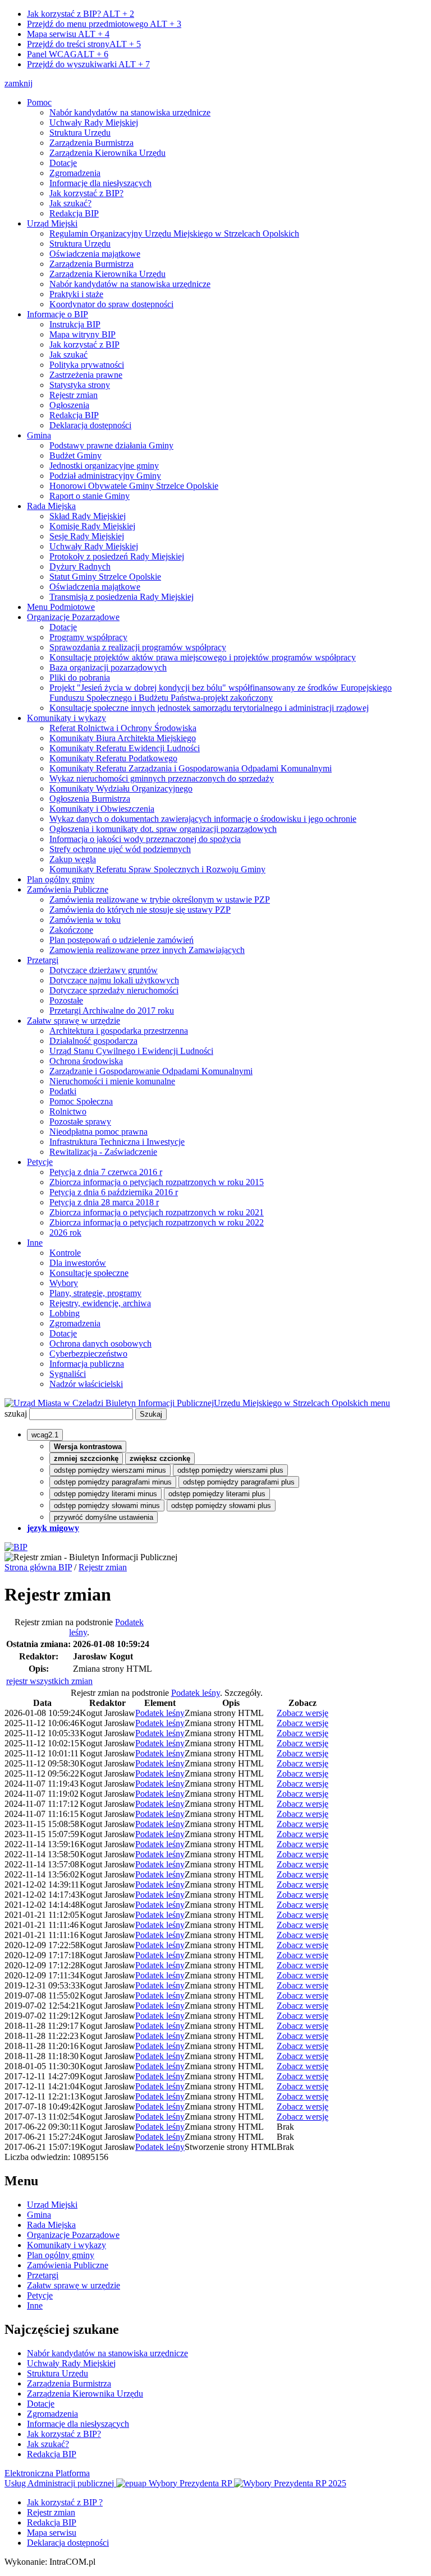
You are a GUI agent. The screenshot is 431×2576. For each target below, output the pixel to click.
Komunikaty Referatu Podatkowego (113, 758)
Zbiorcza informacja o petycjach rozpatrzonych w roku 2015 (157, 1182)
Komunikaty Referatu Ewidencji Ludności (125, 748)
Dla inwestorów (78, 1263)
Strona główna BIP (38, 1567)
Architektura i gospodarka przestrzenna (119, 1031)
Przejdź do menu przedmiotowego (104, 24)
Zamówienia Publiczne (68, 889)
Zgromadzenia (75, 173)
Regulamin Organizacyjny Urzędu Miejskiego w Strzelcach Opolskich (174, 233)
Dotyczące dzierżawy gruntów (104, 970)
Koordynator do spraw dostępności (111, 304)
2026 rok (65, 1232)
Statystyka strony (80, 385)
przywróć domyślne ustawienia (104, 1517)
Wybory (64, 1283)
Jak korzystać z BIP (84, 344)
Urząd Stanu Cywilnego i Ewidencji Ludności (131, 1051)
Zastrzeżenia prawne (86, 375)
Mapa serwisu (68, 34)
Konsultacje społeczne (89, 1273)
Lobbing (65, 1313)
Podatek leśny (196, 1693)
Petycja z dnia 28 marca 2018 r (104, 1202)
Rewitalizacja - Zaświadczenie (103, 1152)
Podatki (63, 1091)
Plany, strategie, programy (95, 1293)
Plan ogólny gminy (61, 879)
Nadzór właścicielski (86, 1384)
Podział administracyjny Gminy (105, 476)
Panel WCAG (68, 54)
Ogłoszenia (69, 405)
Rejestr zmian (74, 395)
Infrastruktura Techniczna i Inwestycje (117, 1142)
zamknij (19, 83)
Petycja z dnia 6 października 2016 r (114, 1192)
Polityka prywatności (87, 365)
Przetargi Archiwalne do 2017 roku (112, 1010)
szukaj (16, 1414)
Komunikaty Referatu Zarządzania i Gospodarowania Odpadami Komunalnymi (191, 768)
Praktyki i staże (76, 294)
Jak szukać (68, 355)
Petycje (40, 1162)
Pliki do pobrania (80, 677)
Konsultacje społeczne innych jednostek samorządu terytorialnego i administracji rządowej (209, 708)
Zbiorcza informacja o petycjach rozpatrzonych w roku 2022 (157, 1222)
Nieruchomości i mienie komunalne (112, 1081)
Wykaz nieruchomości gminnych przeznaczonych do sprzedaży (162, 778)
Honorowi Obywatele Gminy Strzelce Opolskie (134, 486)
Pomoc (39, 102)
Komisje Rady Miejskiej (92, 526)
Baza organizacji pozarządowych (108, 667)
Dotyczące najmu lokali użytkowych (114, 980)
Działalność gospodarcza (93, 1041)
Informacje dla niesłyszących (100, 183)
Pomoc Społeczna (81, 1101)
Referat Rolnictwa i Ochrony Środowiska (123, 728)
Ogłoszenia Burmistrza (90, 799)
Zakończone (71, 930)
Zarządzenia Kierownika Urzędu (107, 153)
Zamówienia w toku (85, 920)
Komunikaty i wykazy (67, 718)
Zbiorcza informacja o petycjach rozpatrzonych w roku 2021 (157, 1212)
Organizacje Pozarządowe (73, 617)
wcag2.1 (45, 1435)
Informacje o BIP (58, 314)
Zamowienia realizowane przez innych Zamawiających (147, 950)
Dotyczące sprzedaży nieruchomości (114, 990)
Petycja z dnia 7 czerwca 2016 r (106, 1172)
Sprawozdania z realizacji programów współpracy (138, 647)
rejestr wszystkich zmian (49, 1681)
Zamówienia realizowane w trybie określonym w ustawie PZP (160, 899)
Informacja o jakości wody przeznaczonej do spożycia (145, 839)
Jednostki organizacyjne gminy (104, 466)
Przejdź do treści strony (84, 44)
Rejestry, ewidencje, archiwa (100, 1303)
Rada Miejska (51, 506)
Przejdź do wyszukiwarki (88, 64)
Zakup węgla (73, 859)
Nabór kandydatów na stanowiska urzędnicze (130, 112)
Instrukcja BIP (75, 324)
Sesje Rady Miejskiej (87, 536)
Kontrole (65, 1253)
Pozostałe (66, 1000)
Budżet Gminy (75, 455)
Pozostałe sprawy (80, 1121)
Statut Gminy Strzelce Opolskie (105, 577)
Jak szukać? (70, 203)
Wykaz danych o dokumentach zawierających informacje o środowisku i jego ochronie (203, 819)
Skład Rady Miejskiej (88, 516)
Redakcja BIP (74, 213)
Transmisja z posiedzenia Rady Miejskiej (121, 597)
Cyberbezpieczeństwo (88, 1354)
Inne (35, 1243)
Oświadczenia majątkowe (95, 254)
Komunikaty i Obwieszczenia (102, 809)
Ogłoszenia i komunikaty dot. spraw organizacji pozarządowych (163, 829)
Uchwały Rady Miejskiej (94, 122)
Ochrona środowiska (86, 1061)
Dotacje (63, 163)
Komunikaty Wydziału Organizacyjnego (121, 788)
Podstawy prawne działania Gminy (111, 445)
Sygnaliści (68, 1374)
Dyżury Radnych (80, 566)
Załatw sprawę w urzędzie (74, 1021)
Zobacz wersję (302, 1713)
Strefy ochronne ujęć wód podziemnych (120, 849)
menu (380, 1403)
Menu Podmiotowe (61, 607)
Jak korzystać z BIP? (81, 14)
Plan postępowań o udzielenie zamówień (121, 940)
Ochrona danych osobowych (100, 1344)
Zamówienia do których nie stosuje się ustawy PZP (140, 910)
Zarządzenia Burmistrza (91, 143)
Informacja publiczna (87, 1364)
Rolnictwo (68, 1111)
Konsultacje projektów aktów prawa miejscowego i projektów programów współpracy (203, 657)
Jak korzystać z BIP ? (65, 2502)
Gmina (39, 435)
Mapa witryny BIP (82, 334)
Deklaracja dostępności (90, 425)
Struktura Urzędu (80, 133)
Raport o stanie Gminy (90, 496)
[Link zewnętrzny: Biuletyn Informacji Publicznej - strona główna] (16, 1547)
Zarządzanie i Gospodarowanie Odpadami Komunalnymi (151, 1071)
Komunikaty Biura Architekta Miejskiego (123, 738)
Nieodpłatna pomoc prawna (98, 1132)
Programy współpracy (88, 637)
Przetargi (43, 960)
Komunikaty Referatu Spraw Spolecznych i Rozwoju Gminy (157, 869)
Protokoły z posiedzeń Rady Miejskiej (117, 556)
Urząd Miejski (52, 223)
